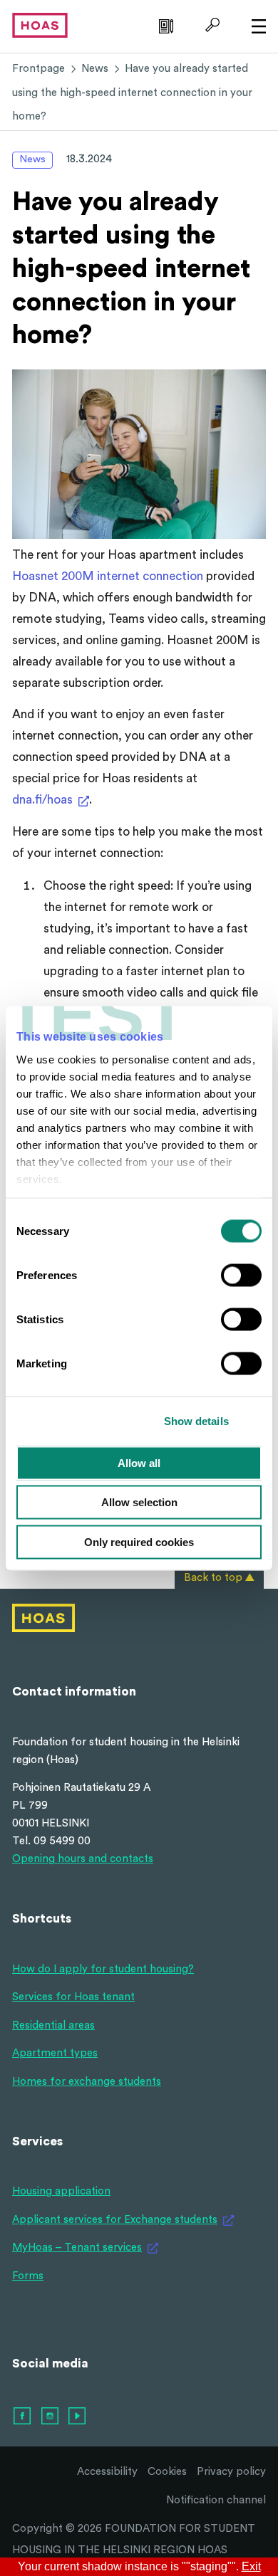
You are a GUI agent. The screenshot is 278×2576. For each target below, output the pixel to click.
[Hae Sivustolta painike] (211, 25)
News (95, 69)
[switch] (241, 1275)
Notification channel (216, 2500)
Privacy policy (231, 2472)
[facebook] (23, 2417)
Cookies (167, 2472)
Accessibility (107, 2472)
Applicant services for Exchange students (115, 2220)
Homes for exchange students (87, 2082)
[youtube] (78, 2417)
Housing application (61, 2191)
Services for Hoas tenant (73, 1997)
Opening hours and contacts (83, 1859)
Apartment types (55, 2053)
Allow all (139, 1462)
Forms (28, 2276)
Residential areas (53, 2025)
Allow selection (139, 1502)
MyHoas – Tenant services (77, 2248)
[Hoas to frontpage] (40, 25)
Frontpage (38, 69)
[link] (164, 25)
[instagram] (51, 2417)
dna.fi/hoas (42, 800)
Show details (196, 1421)
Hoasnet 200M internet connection (108, 576)
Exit (251, 2567)
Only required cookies (139, 1541)
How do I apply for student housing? (103, 1969)
